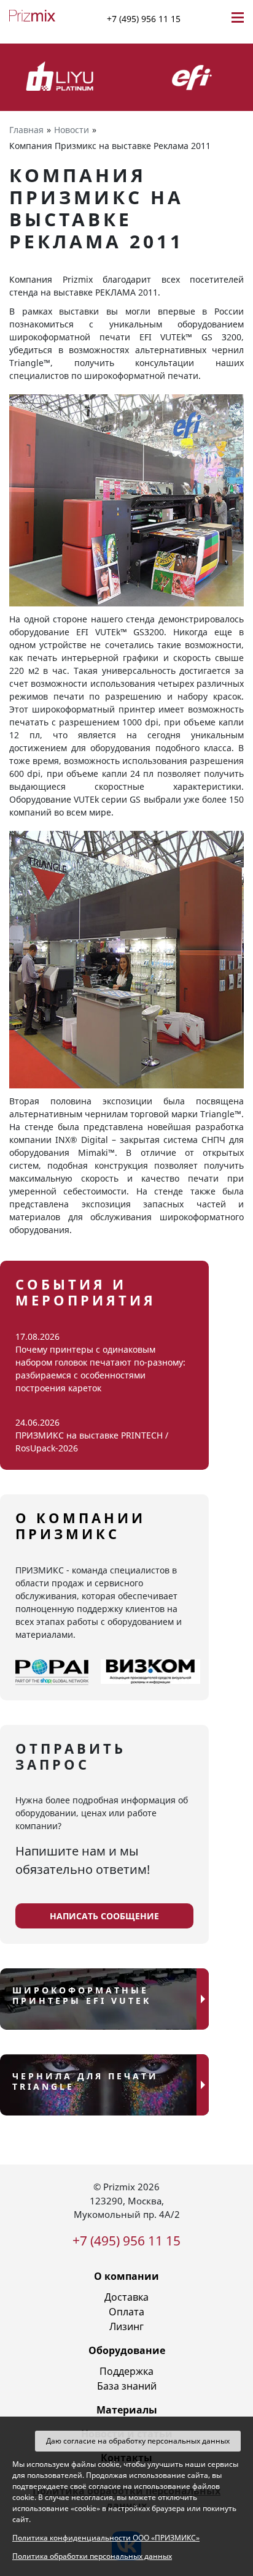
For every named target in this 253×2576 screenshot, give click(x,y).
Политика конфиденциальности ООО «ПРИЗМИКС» (106, 2538)
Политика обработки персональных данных (92, 2556)
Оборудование (127, 2350)
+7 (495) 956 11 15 (144, 19)
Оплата (126, 2312)
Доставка (126, 2297)
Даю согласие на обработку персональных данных (138, 2441)
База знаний (127, 2386)
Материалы (127, 2410)
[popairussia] (52, 1672)
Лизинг (126, 2326)
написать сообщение (104, 1916)
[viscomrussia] (150, 1672)
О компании (126, 2276)
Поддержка (126, 2371)
